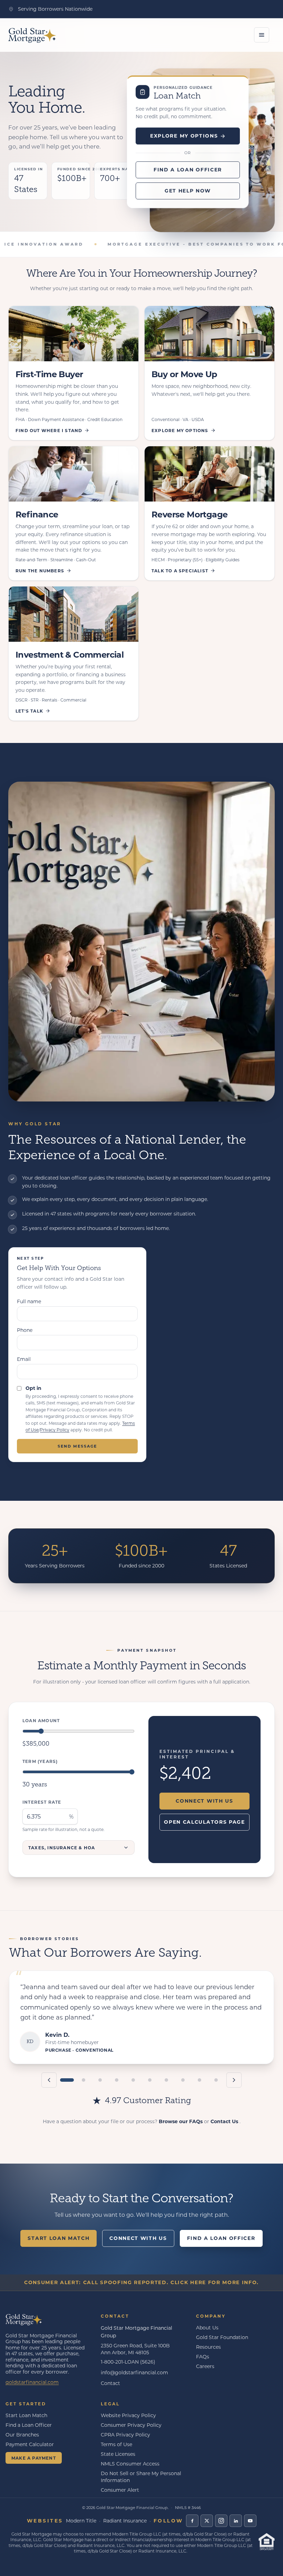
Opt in (33, 1388)
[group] (141, 2017)
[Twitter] (207, 2521)
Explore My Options (184, 136)
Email (24, 1359)
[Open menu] (262, 35)
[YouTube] (250, 2521)
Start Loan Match (58, 2238)
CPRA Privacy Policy (125, 2435)
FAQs (203, 2356)
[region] (141, 2039)
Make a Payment (34, 2458)
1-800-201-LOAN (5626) (128, 2362)
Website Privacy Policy (128, 2415)
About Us (207, 2327)
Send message (77, 1446)
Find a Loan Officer (188, 169)
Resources (208, 2347)
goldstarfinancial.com (32, 2382)
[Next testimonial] (234, 2080)
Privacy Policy (55, 1430)
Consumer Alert (120, 2490)
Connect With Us (204, 1801)
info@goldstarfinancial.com (134, 2372)
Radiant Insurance (125, 2521)
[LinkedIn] (236, 2521)
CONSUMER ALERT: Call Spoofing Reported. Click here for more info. (141, 2282)
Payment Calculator (30, 2444)
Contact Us (225, 2121)
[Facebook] (192, 2521)
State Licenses (118, 2454)
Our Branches (22, 2435)
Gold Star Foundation (222, 2337)
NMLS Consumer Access (130, 2464)
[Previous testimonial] (49, 2080)
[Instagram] (221, 2521)
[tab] (67, 2080)
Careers (205, 2366)
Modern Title (81, 2521)
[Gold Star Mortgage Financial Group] (32, 35)
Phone (25, 1330)
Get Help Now (188, 190)
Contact (110, 2383)
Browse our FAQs (181, 2121)
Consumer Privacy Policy (131, 2425)
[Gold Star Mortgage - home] (24, 2319)
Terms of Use (116, 2444)
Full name (29, 1301)
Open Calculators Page (204, 1822)
